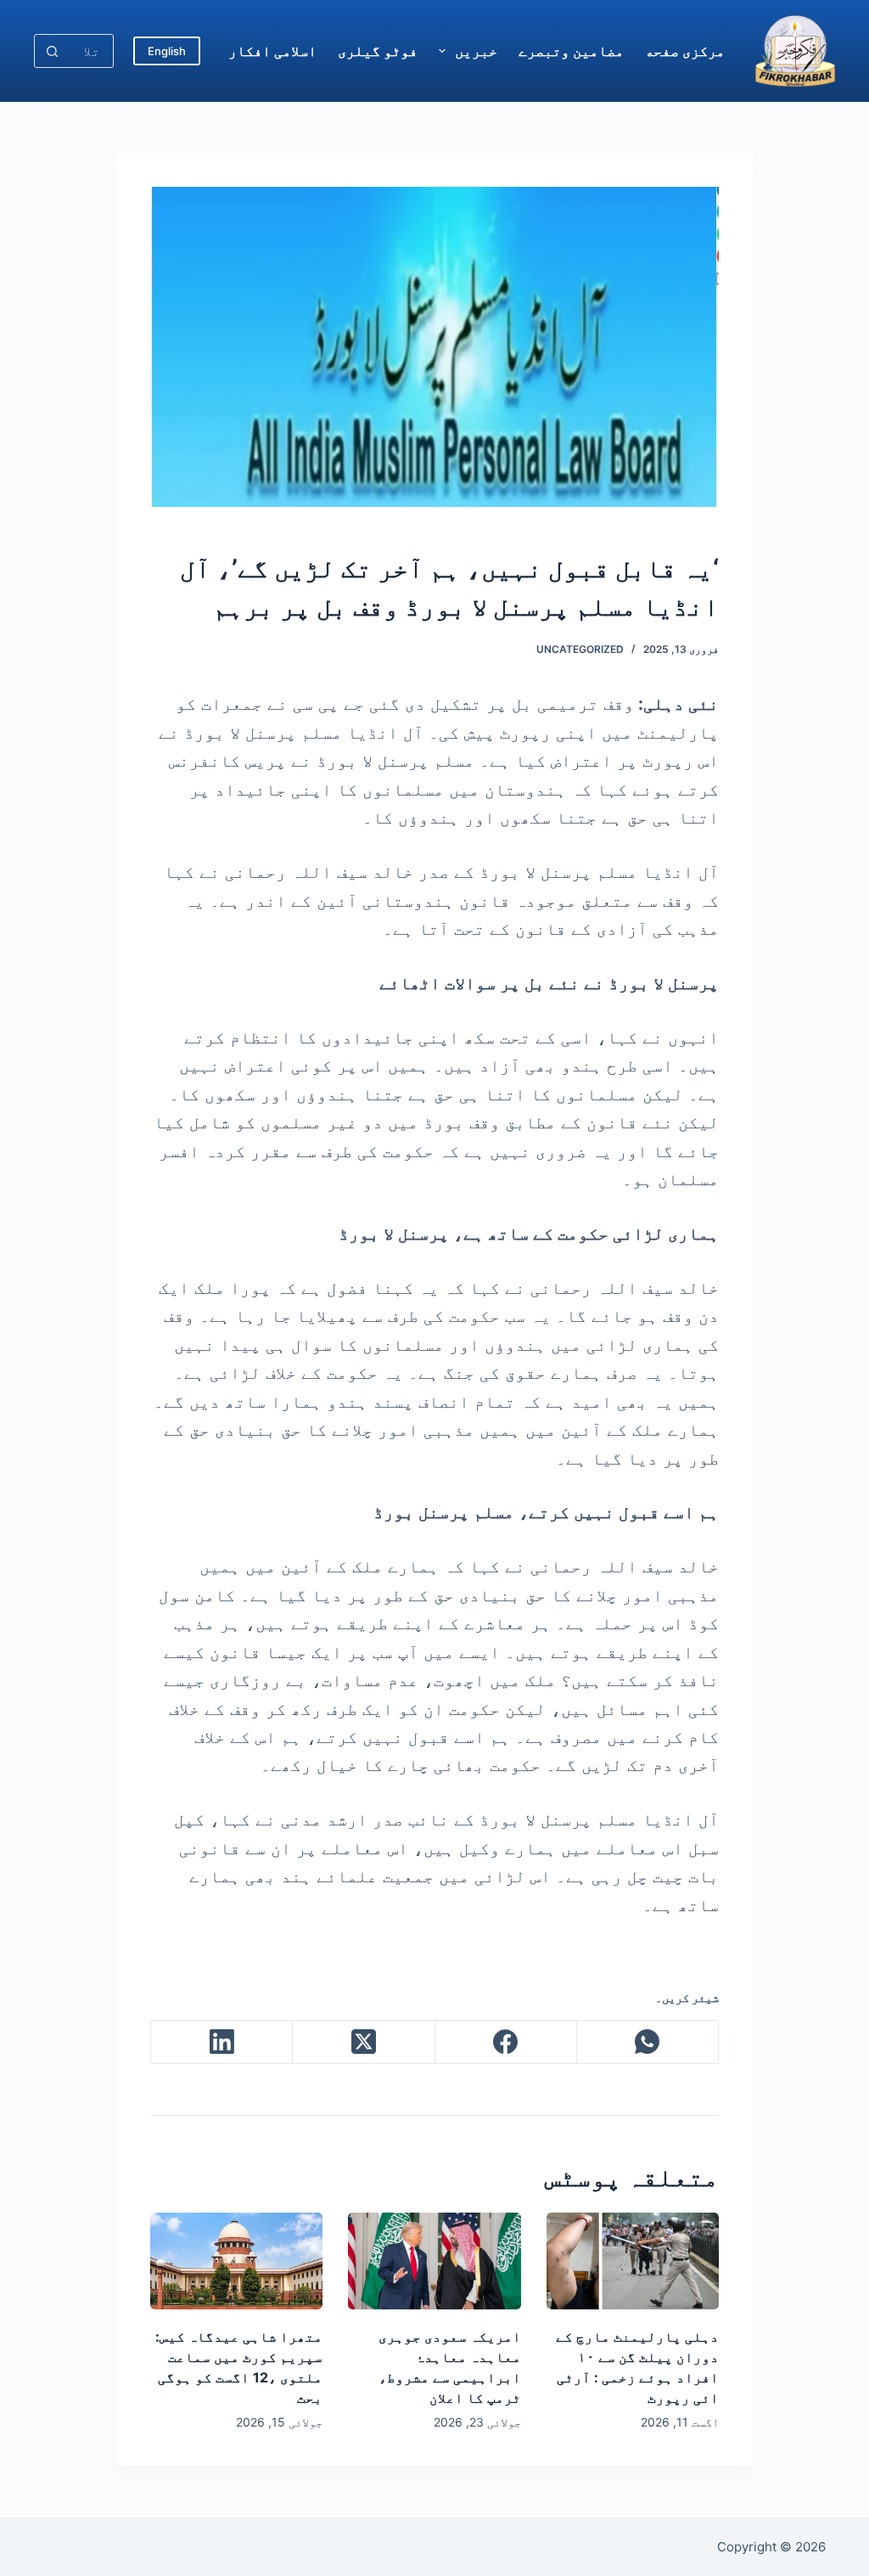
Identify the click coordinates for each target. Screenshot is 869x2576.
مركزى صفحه (685, 51)
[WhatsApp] (647, 2042)
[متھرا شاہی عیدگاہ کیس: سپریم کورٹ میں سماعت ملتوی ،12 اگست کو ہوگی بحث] (236, 2261)
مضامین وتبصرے (571, 51)
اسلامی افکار (272, 51)
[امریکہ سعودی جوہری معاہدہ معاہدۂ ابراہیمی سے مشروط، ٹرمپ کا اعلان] (434, 2261)
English (167, 51)
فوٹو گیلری (378, 51)
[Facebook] (505, 2042)
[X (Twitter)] (363, 2042)
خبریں (476, 51)
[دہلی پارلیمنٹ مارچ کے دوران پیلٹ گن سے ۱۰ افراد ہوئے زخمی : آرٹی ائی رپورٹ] (633, 2261)
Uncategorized (580, 649)
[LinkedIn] (221, 2042)
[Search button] (52, 51)
